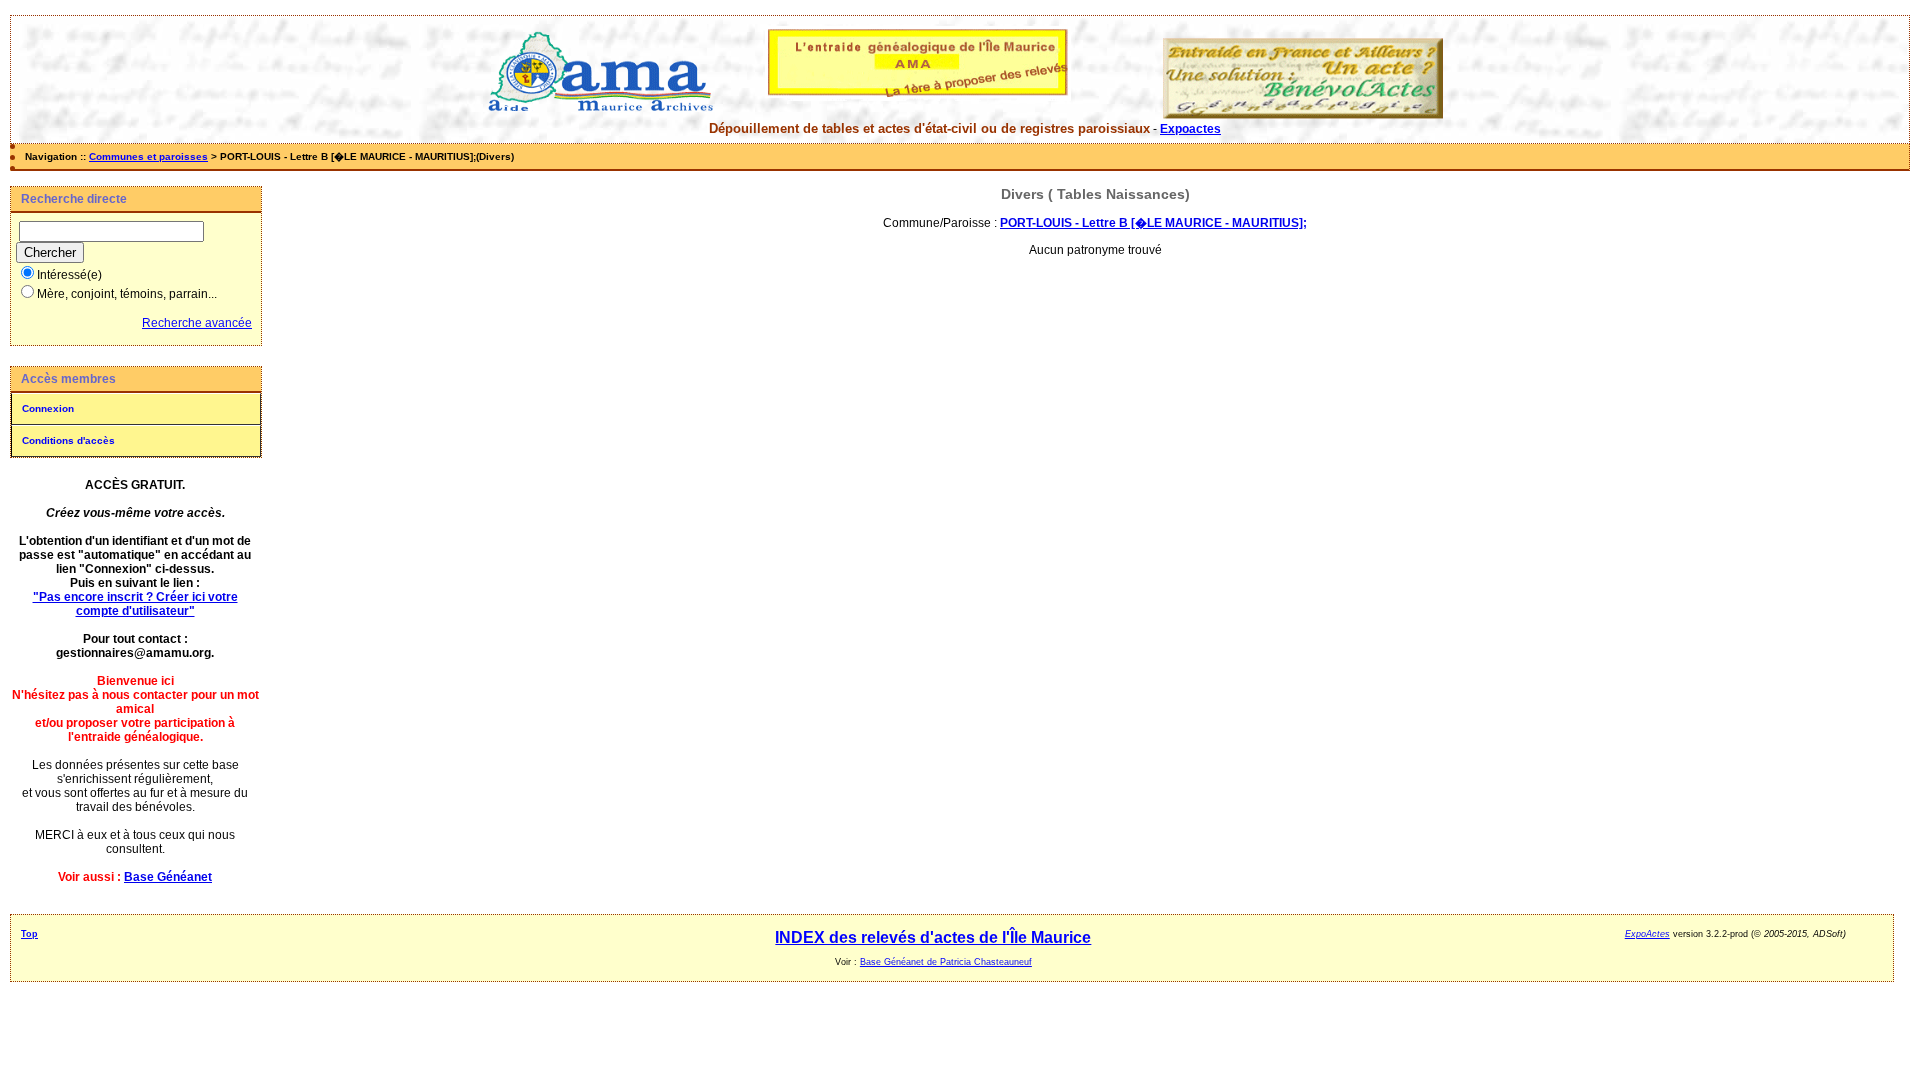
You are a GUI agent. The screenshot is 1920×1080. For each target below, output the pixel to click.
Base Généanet (168, 877)
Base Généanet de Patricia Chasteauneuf (946, 962)
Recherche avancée (197, 323)
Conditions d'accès (68, 440)
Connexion (48, 408)
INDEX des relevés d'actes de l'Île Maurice (933, 937)
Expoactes (1190, 129)
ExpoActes (1647, 934)
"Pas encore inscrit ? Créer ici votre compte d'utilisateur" (135, 604)
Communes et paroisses (148, 156)
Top (29, 934)
